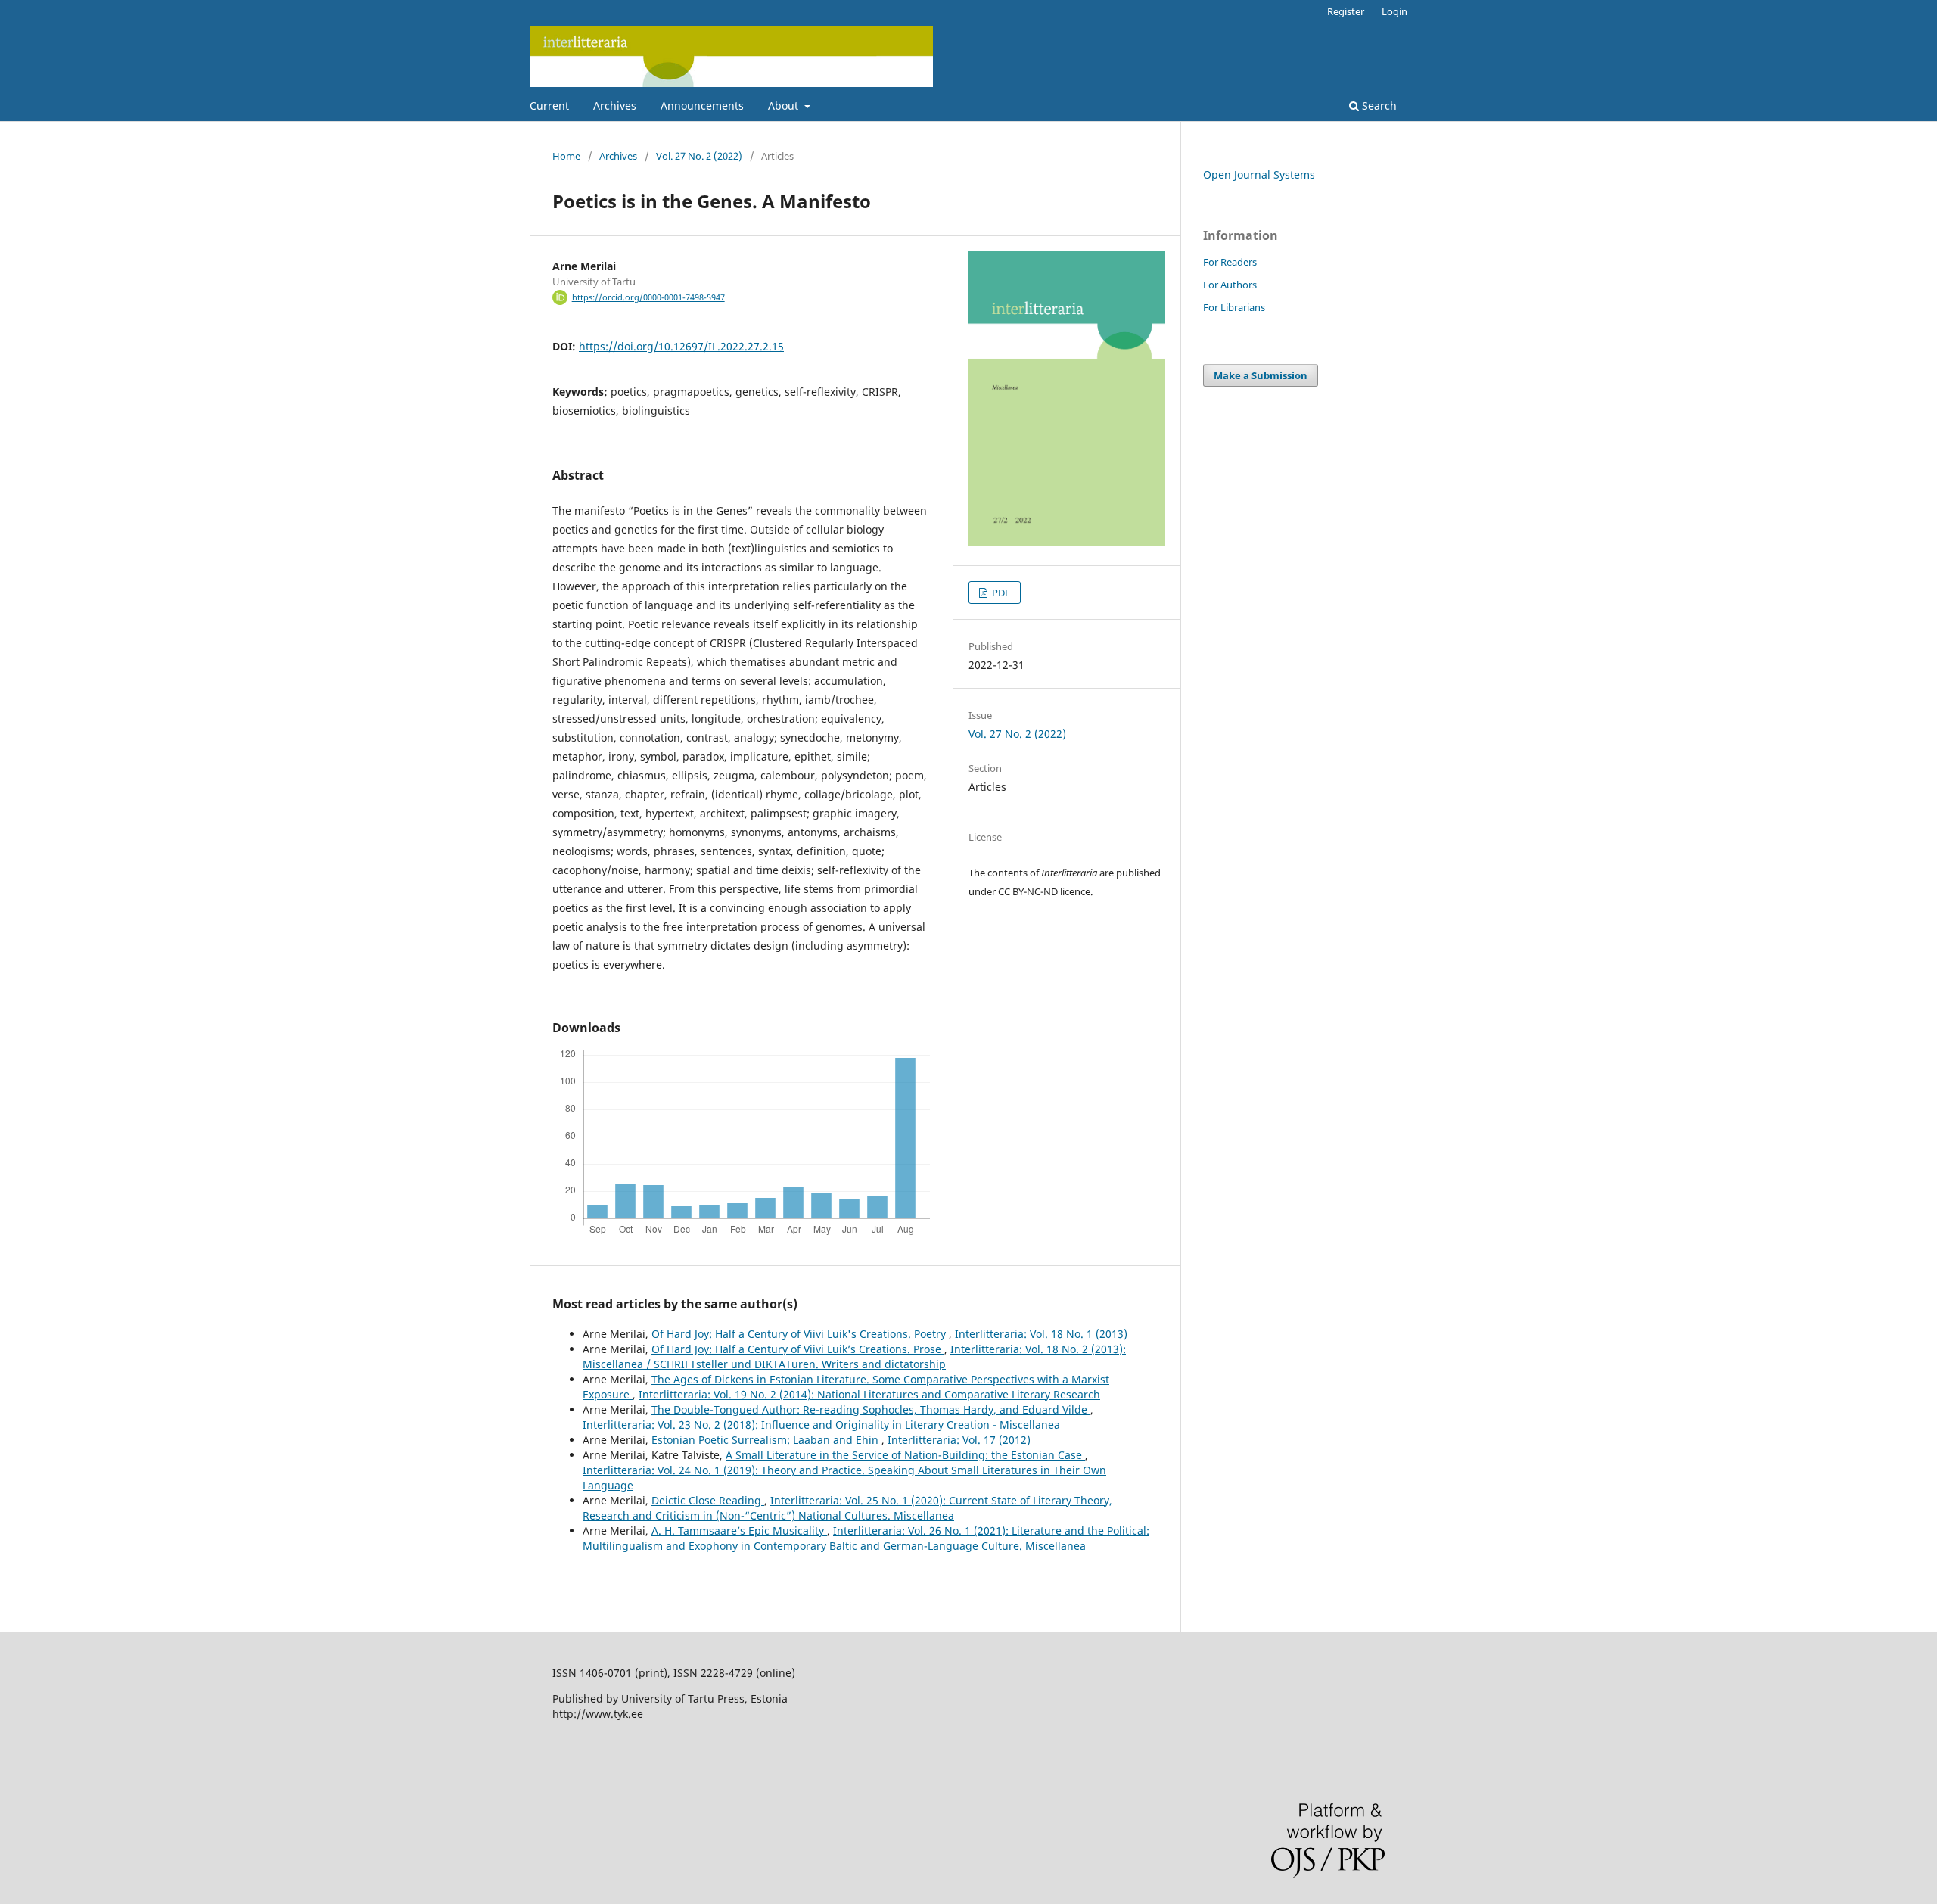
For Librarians (1234, 307)
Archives (615, 106)
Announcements (702, 106)
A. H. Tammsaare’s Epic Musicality (739, 1531)
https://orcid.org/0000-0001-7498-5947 (648, 297)
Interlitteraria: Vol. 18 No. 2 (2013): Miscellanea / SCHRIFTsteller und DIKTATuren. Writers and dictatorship (854, 1356)
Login (1394, 11)
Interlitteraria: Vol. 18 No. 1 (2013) (1041, 1334)
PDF (1000, 593)
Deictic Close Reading (708, 1500)
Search (1378, 106)
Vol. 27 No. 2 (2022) (699, 156)
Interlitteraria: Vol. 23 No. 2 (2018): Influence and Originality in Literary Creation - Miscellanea (821, 1425)
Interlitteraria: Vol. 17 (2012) (959, 1440)
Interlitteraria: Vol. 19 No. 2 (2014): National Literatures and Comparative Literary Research (869, 1394)
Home (566, 156)
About (785, 106)
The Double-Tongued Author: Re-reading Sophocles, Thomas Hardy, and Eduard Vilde (871, 1409)
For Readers (1230, 262)
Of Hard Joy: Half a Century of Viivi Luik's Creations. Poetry (800, 1334)
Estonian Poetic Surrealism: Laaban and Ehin (766, 1440)
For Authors (1230, 285)
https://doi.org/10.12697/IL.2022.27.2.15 (681, 346)
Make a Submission (1261, 375)
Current (549, 106)
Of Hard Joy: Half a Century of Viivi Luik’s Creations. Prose (798, 1349)
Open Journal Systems (1259, 174)
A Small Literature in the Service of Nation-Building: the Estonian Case (905, 1455)
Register (1346, 11)
